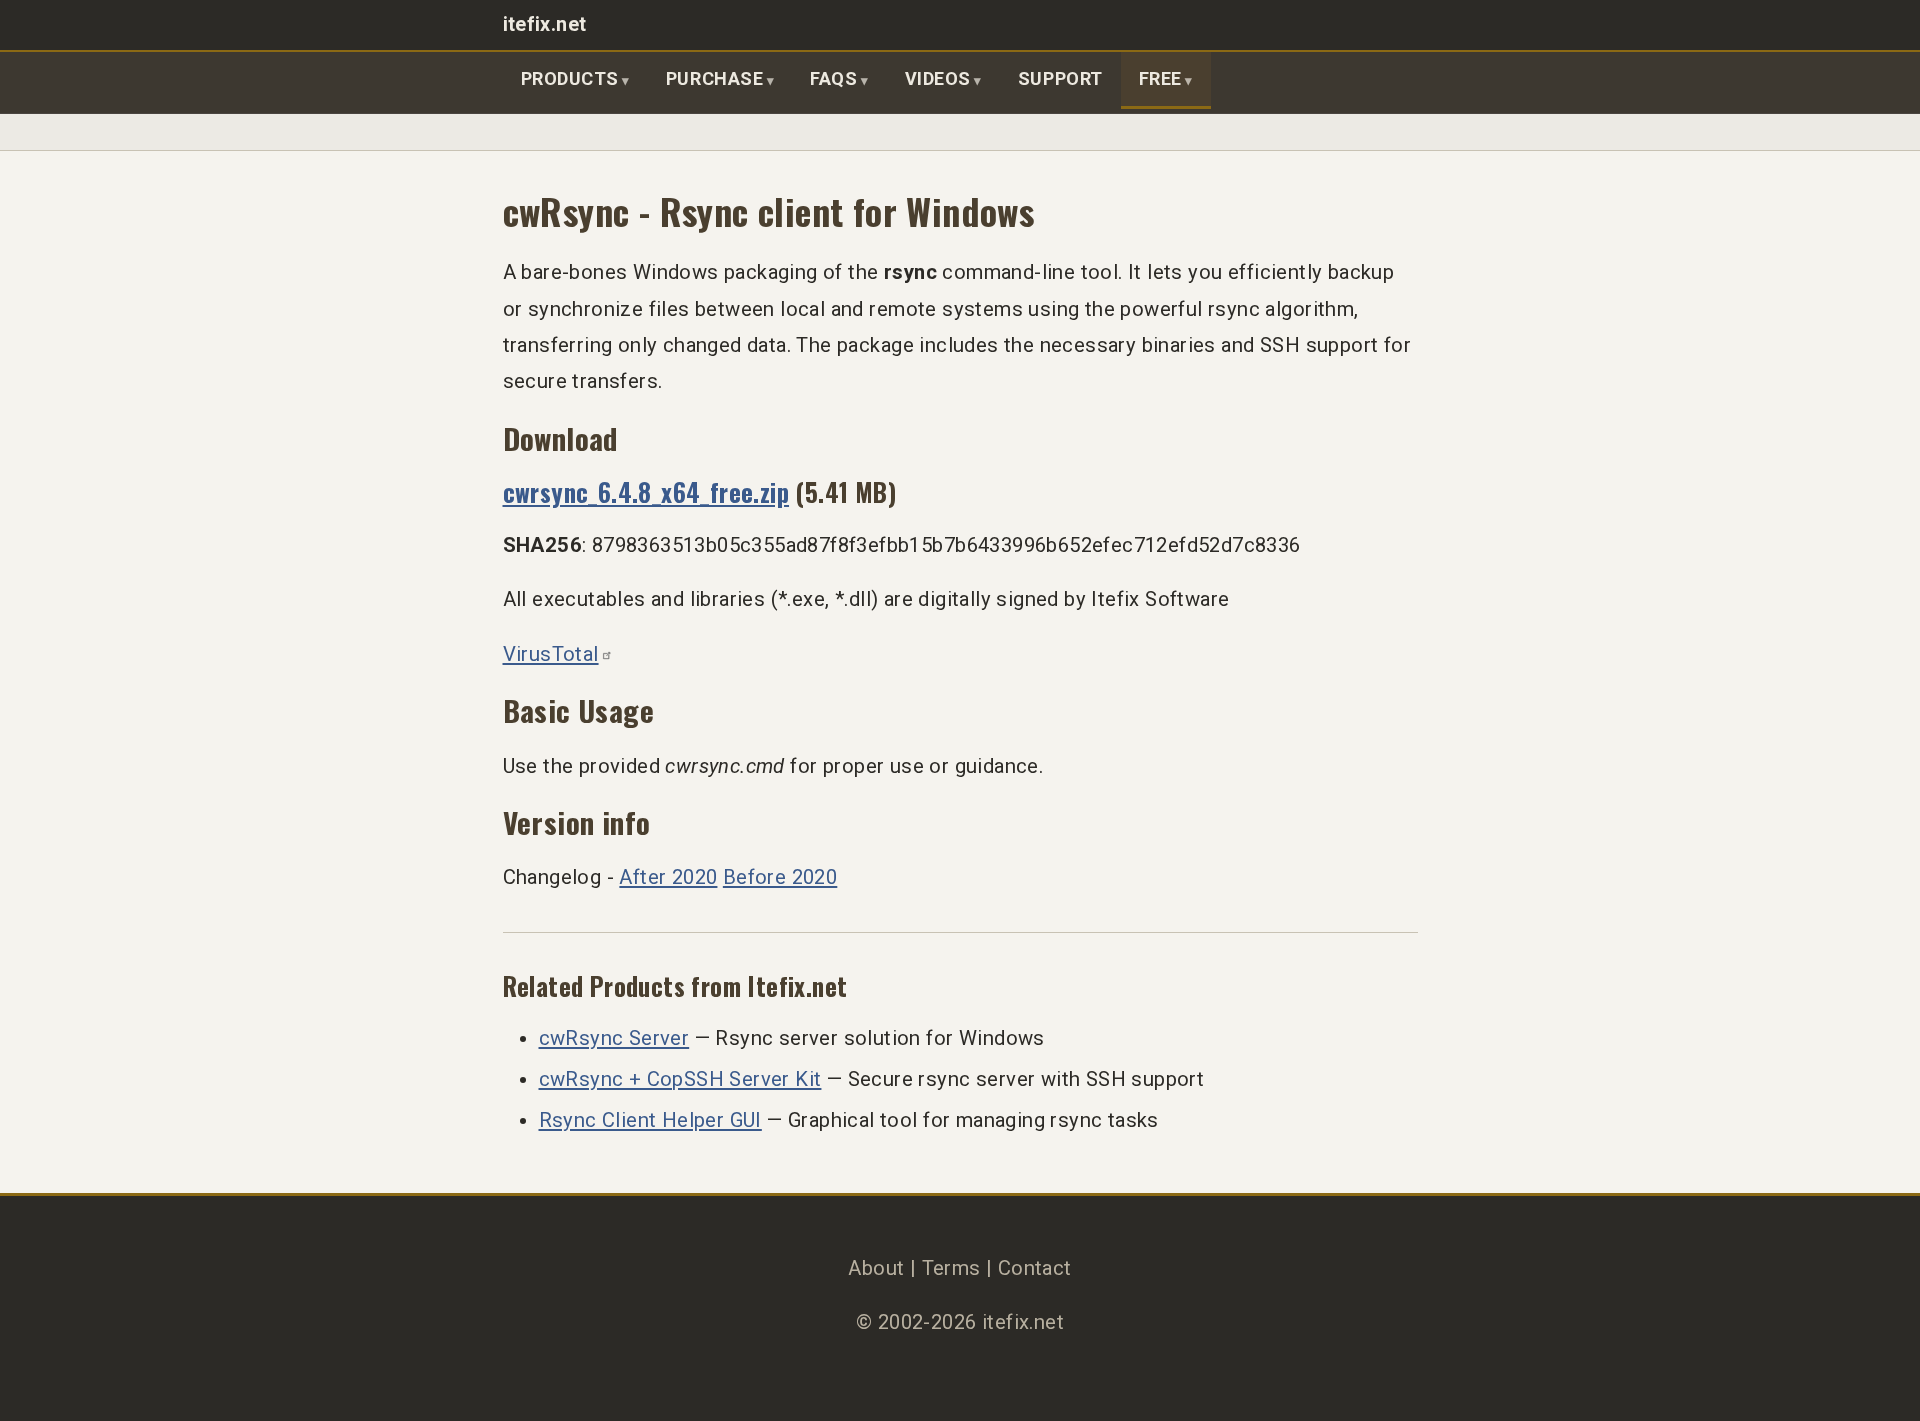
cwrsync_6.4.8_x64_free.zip (646, 491)
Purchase (714, 78)
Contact (1035, 1268)
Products (570, 78)
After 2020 (668, 877)
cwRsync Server (614, 1038)
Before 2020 (780, 877)
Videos (938, 78)
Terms (951, 1268)
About (876, 1268)
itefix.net (545, 24)
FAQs (833, 78)
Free (1160, 78)
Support (1060, 78)
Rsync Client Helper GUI (650, 1120)
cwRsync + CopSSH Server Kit (680, 1079)
